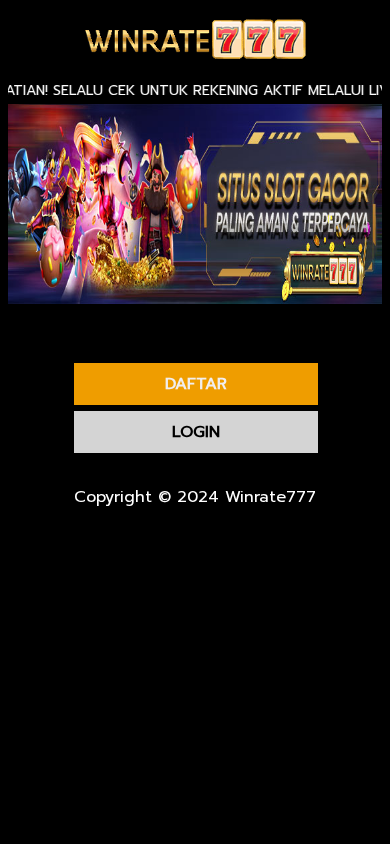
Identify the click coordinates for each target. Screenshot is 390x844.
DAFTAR (196, 384)
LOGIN (196, 432)
